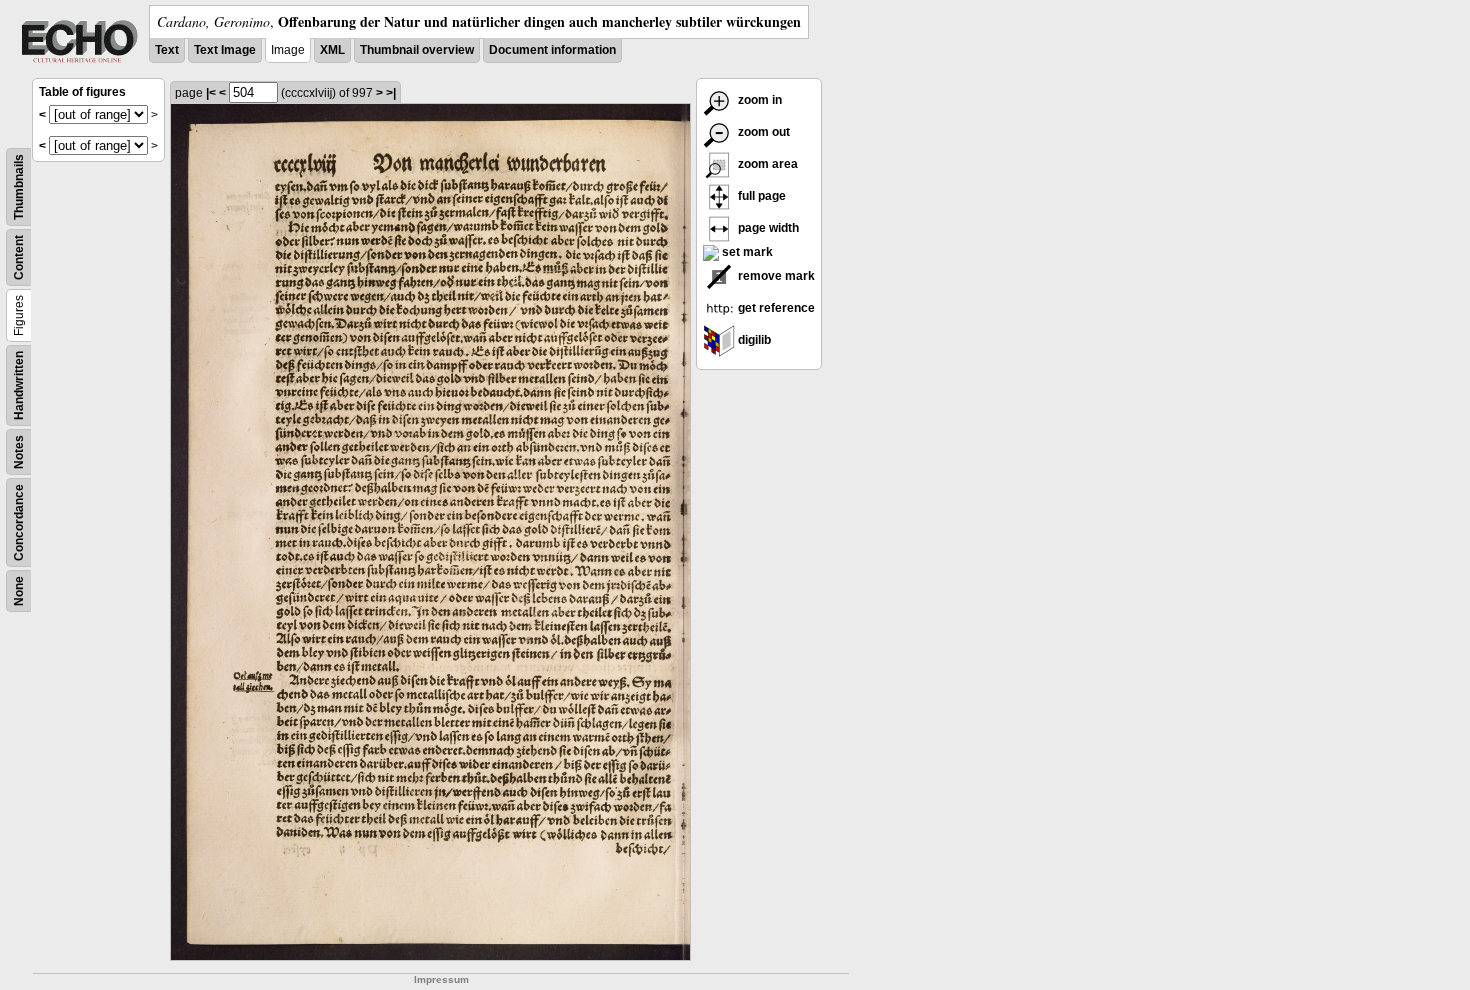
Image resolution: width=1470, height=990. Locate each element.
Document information (552, 50)
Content (19, 257)
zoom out (762, 132)
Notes (19, 452)
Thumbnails (19, 187)
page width (767, 228)
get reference (775, 308)
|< (211, 93)
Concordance (19, 522)
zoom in (758, 100)
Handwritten (19, 385)
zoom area (766, 164)
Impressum (441, 979)
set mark (746, 252)
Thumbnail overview (417, 50)
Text (167, 50)
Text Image (225, 50)
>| (391, 93)
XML (332, 50)
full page (760, 196)
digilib (753, 340)
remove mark (775, 276)
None (19, 591)
